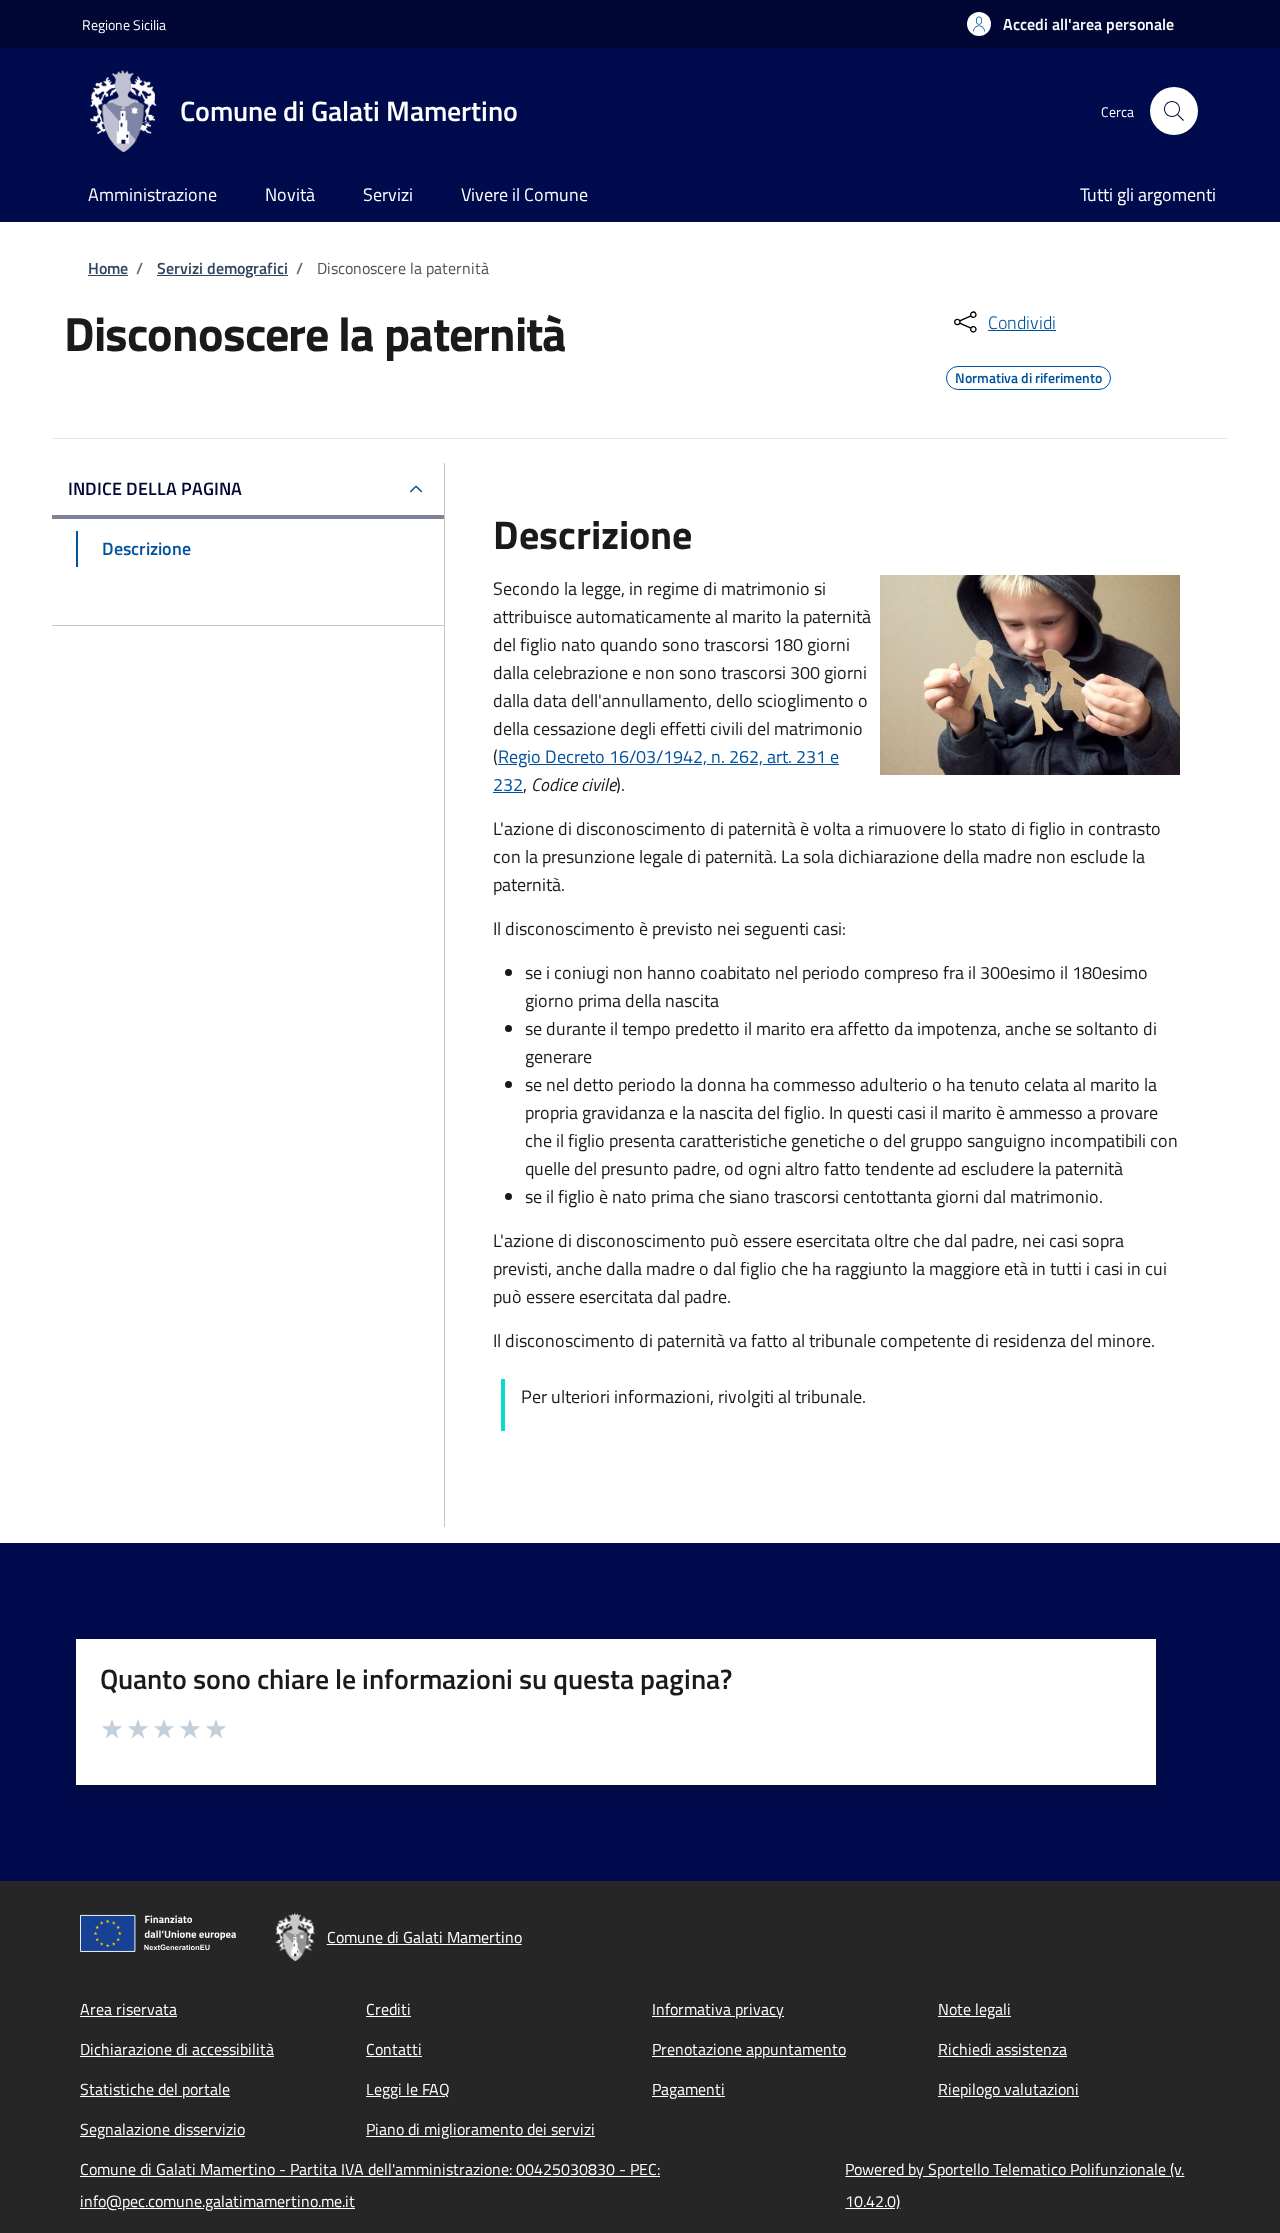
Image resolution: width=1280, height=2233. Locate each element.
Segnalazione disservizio (162, 2129)
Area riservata (128, 2009)
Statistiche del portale (155, 2089)
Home (108, 268)
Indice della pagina (155, 488)
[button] (1070, 24)
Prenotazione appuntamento (749, 2049)
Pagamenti (688, 2089)
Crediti (388, 2009)
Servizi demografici (222, 268)
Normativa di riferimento (1028, 375)
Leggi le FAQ (408, 2089)
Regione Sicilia (124, 24)
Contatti (394, 2049)
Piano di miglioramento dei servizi (480, 2129)
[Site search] (1174, 111)
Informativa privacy (718, 2009)
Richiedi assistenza (1002, 2049)
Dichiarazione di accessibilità (177, 2049)
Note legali (974, 2009)
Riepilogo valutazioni (1008, 2089)
